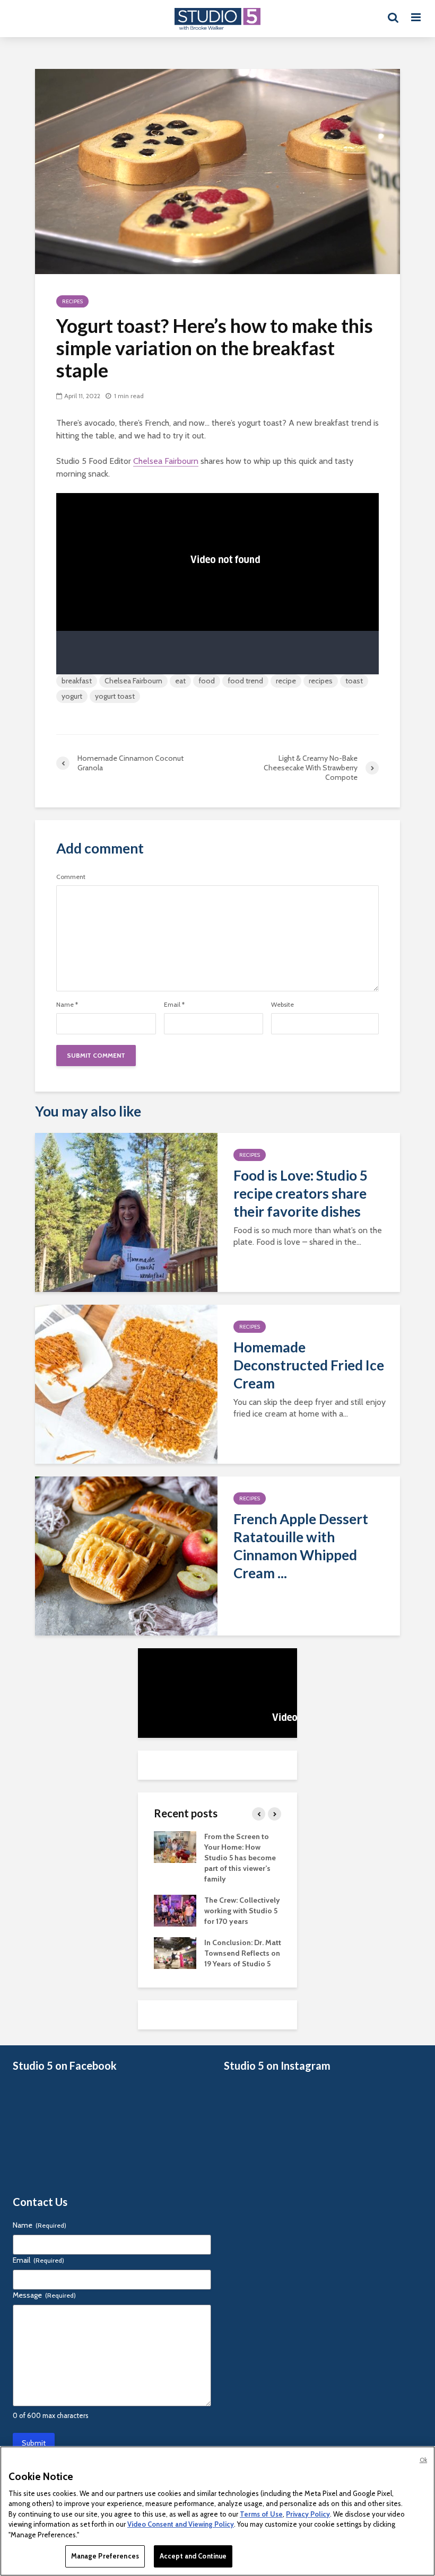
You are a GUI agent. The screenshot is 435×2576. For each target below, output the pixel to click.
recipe (286, 681)
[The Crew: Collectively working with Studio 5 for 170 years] (175, 1910)
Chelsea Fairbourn (166, 461)
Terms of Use (261, 2514)
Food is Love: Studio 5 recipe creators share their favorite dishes (301, 1193)
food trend (245, 681)
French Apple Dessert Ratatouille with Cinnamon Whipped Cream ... (301, 1546)
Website (282, 1005)
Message (44, 2295)
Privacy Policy (308, 2514)
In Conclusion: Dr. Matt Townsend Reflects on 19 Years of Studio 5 (243, 1953)
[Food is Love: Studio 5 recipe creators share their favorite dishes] (126, 1212)
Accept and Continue (193, 2556)
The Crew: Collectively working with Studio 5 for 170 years (242, 1911)
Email (174, 1005)
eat (180, 681)
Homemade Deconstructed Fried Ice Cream (309, 1365)
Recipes (72, 301)
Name (67, 1005)
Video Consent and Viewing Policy (181, 2524)
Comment (71, 877)
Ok (423, 2460)
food (207, 681)
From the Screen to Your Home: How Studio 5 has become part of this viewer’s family (240, 1858)
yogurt (72, 696)
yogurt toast (115, 696)
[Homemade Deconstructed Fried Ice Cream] (126, 1383)
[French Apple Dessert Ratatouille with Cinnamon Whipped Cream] (126, 1555)
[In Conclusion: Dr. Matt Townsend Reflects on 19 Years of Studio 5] (175, 1952)
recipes (321, 681)
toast (354, 681)
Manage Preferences (105, 2556)
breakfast (77, 681)
